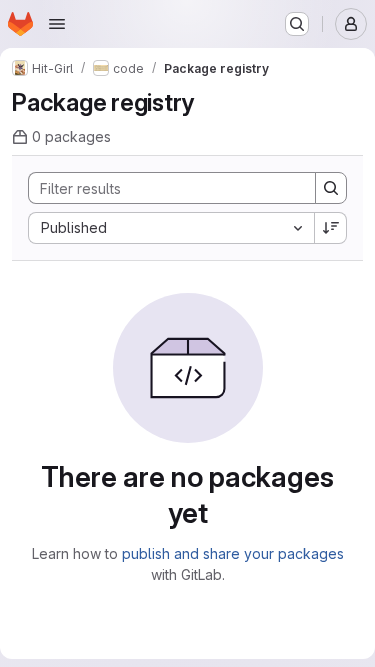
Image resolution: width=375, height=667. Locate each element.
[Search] (331, 188)
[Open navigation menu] (57, 24)
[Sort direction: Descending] (331, 228)
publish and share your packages (233, 553)
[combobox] (171, 228)
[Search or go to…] (297, 24)
